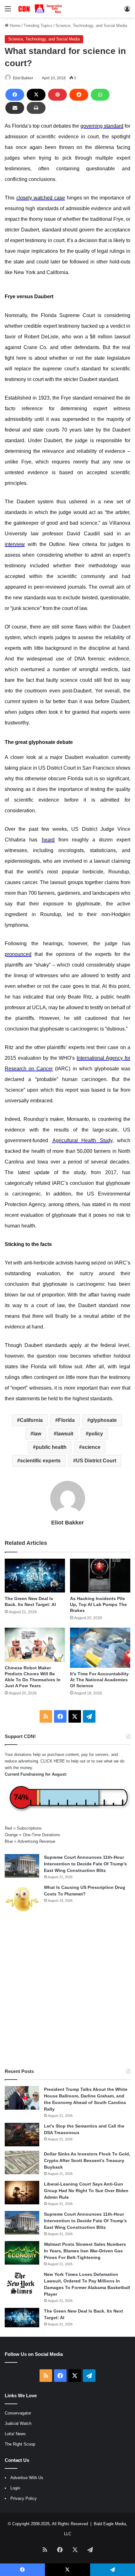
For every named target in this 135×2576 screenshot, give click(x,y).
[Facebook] (15, 95)
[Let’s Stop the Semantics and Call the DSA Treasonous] (22, 2135)
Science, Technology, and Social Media (91, 26)
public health (51, 1447)
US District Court (96, 1461)
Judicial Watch (18, 2423)
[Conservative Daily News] (41, 9)
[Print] (36, 108)
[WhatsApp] (100, 95)
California (31, 1420)
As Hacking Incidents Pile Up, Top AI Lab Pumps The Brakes (98, 1604)
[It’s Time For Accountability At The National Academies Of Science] (100, 1648)
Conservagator (18, 2413)
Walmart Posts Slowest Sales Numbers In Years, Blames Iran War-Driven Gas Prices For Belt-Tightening (85, 2251)
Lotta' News (15, 2434)
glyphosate (103, 1420)
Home (14, 26)
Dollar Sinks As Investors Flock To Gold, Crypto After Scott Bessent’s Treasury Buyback (87, 2160)
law (37, 1434)
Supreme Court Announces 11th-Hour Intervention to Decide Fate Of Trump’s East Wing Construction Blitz (85, 1864)
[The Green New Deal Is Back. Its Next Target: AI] (35, 1576)
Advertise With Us (27, 2478)
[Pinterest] (57, 95)
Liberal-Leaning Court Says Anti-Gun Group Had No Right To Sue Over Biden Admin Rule (86, 2191)
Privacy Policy (24, 2498)
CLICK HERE (53, 1761)
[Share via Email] (15, 108)
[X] (36, 95)
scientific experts (40, 1461)
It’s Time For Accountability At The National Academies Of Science (99, 1680)
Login (15, 2488)
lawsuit (65, 1434)
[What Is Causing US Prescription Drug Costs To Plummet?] (22, 1899)
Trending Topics (38, 26)
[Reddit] (79, 95)
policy (96, 1434)
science (91, 1447)
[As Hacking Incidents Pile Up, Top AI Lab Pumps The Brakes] (100, 1576)
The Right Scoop (20, 2444)
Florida (66, 1420)
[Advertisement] (67, 1991)
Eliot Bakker (23, 78)
